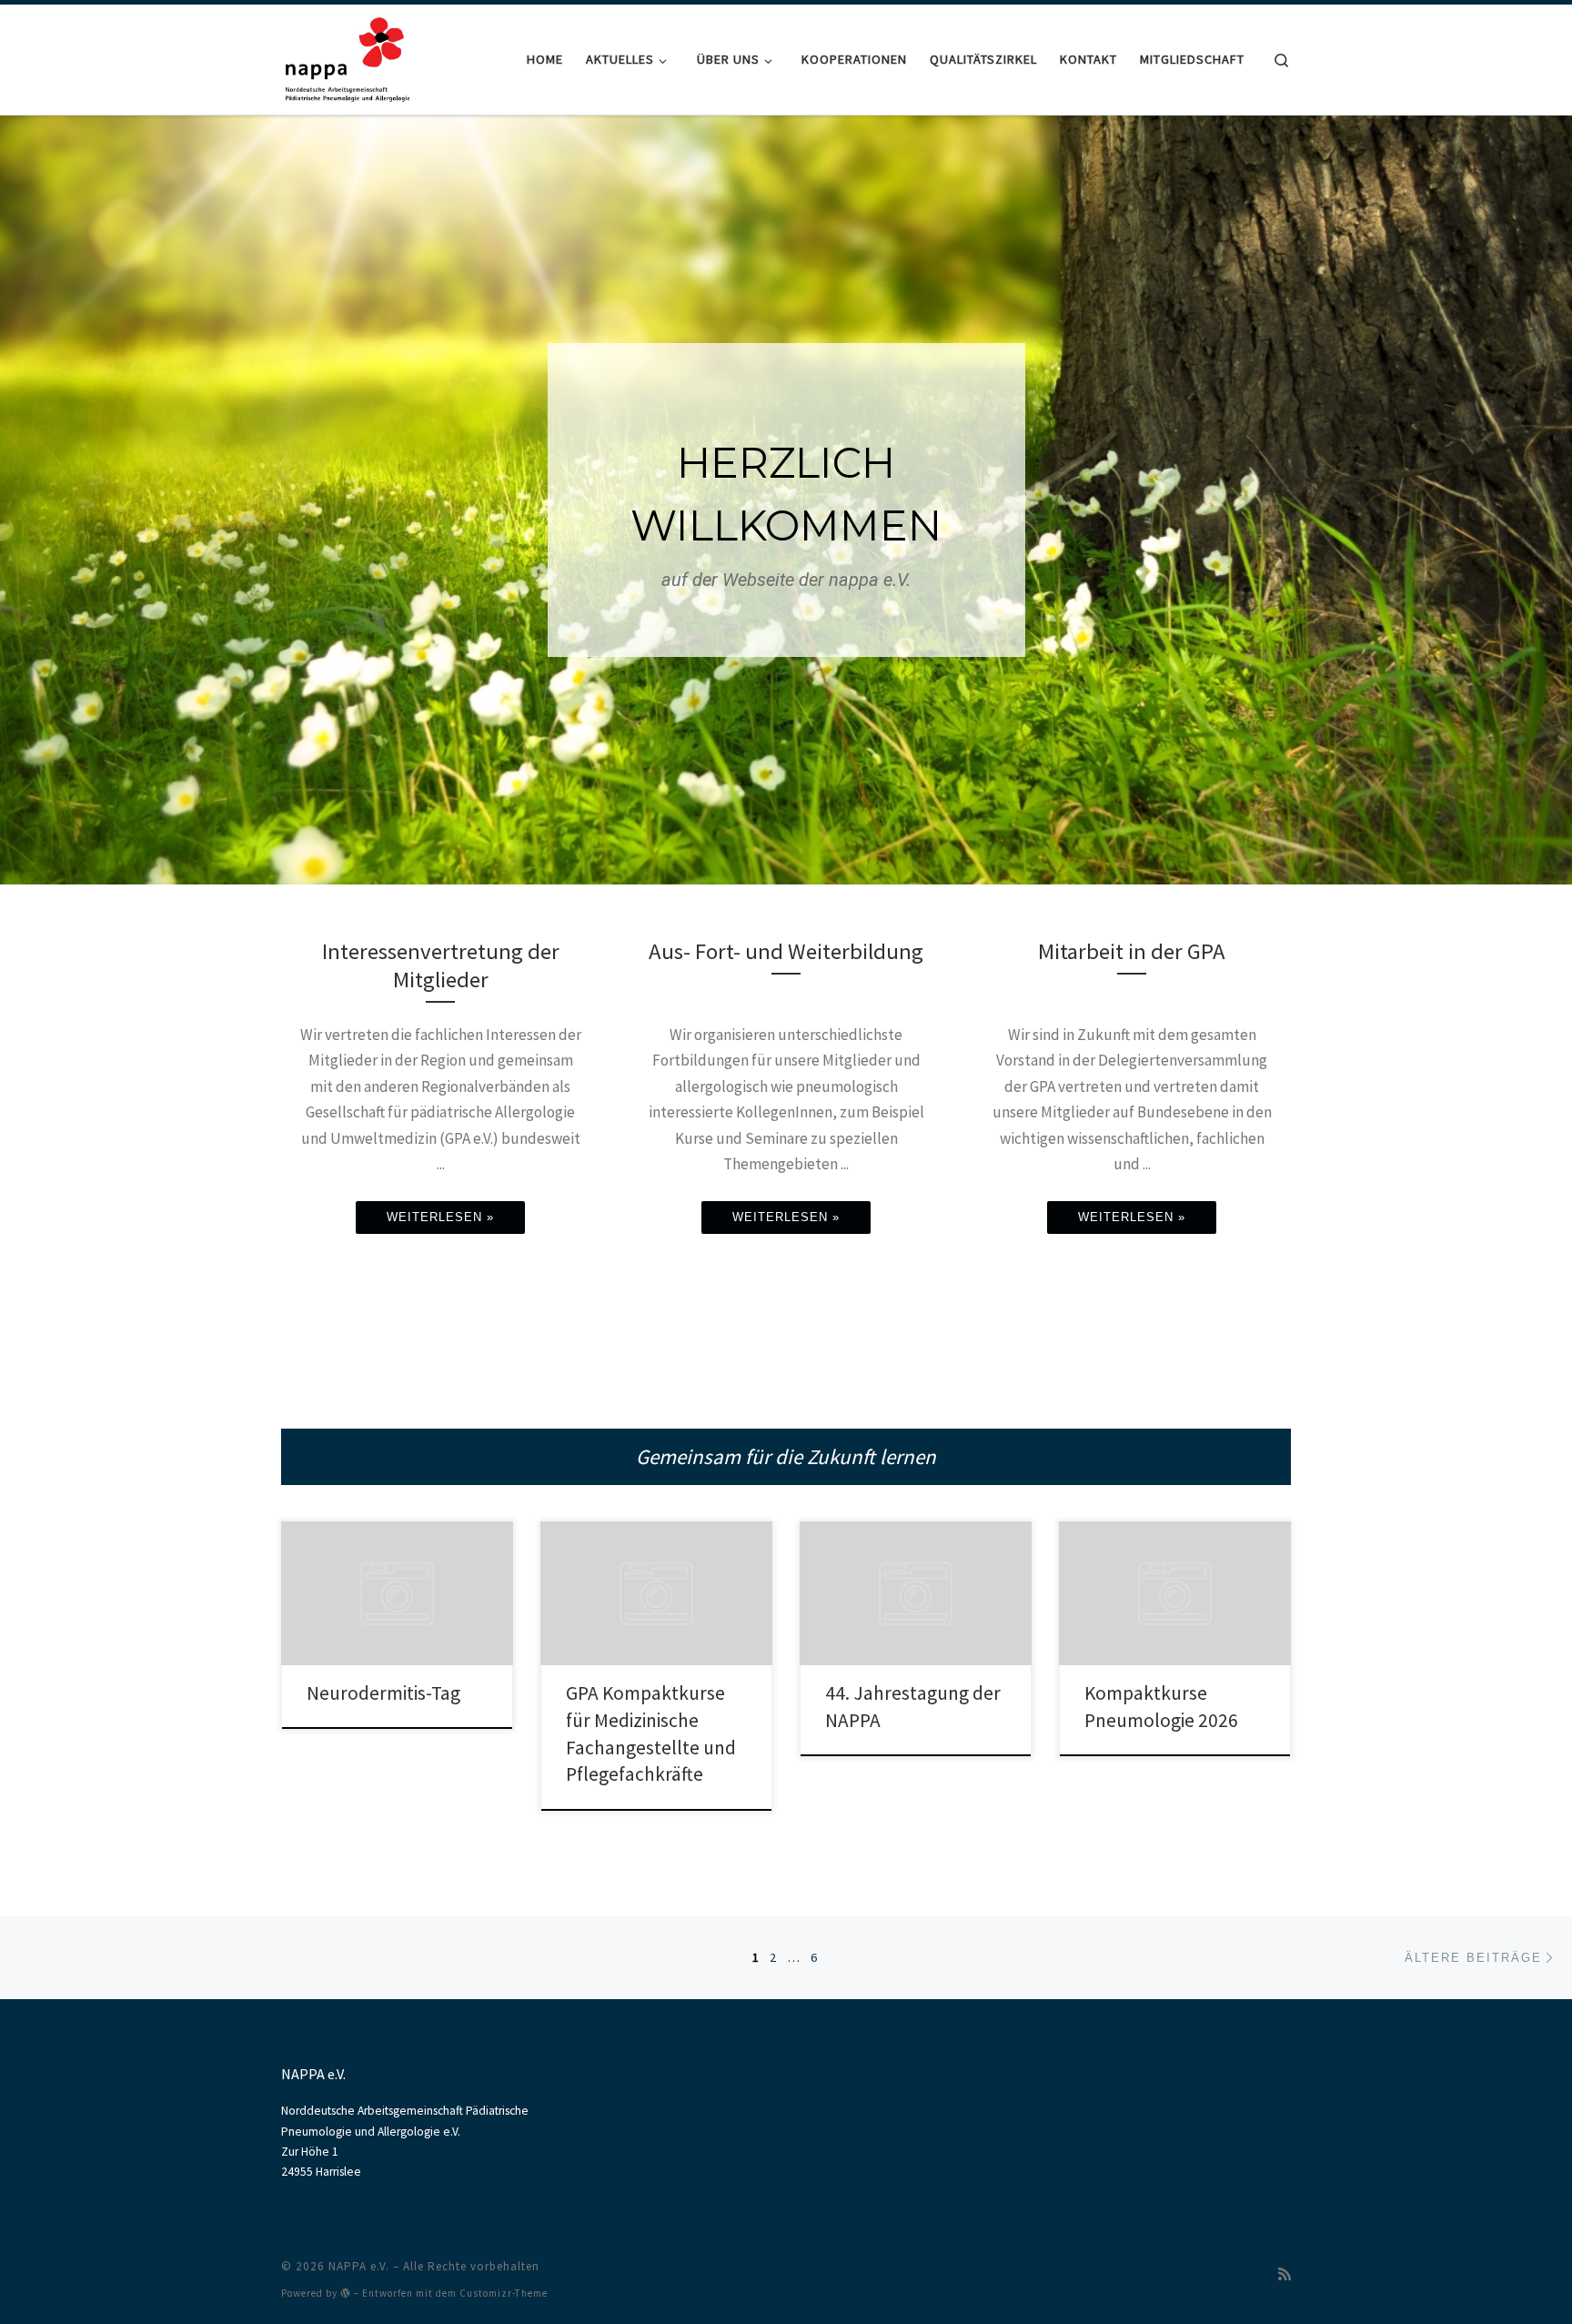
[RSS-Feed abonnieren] (1285, 2274)
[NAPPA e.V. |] (348, 56)
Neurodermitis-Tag (383, 1693)
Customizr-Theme (504, 2293)
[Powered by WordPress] (346, 2293)
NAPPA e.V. (359, 2266)
